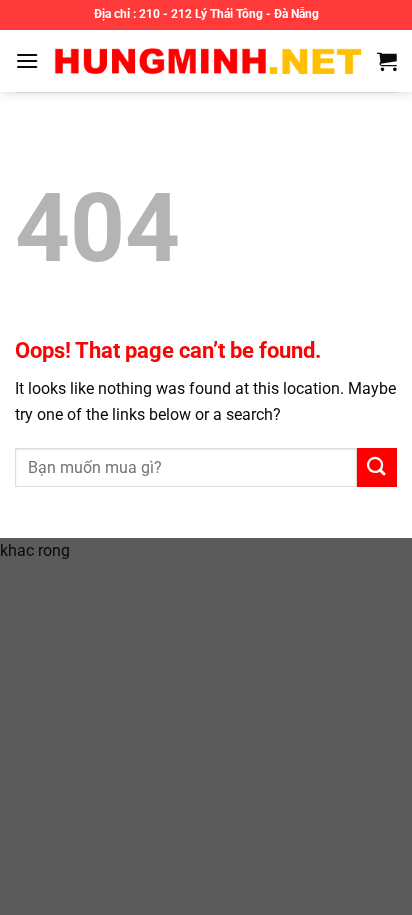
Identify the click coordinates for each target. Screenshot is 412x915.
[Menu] (27, 60)
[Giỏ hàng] (387, 61)
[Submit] (377, 467)
